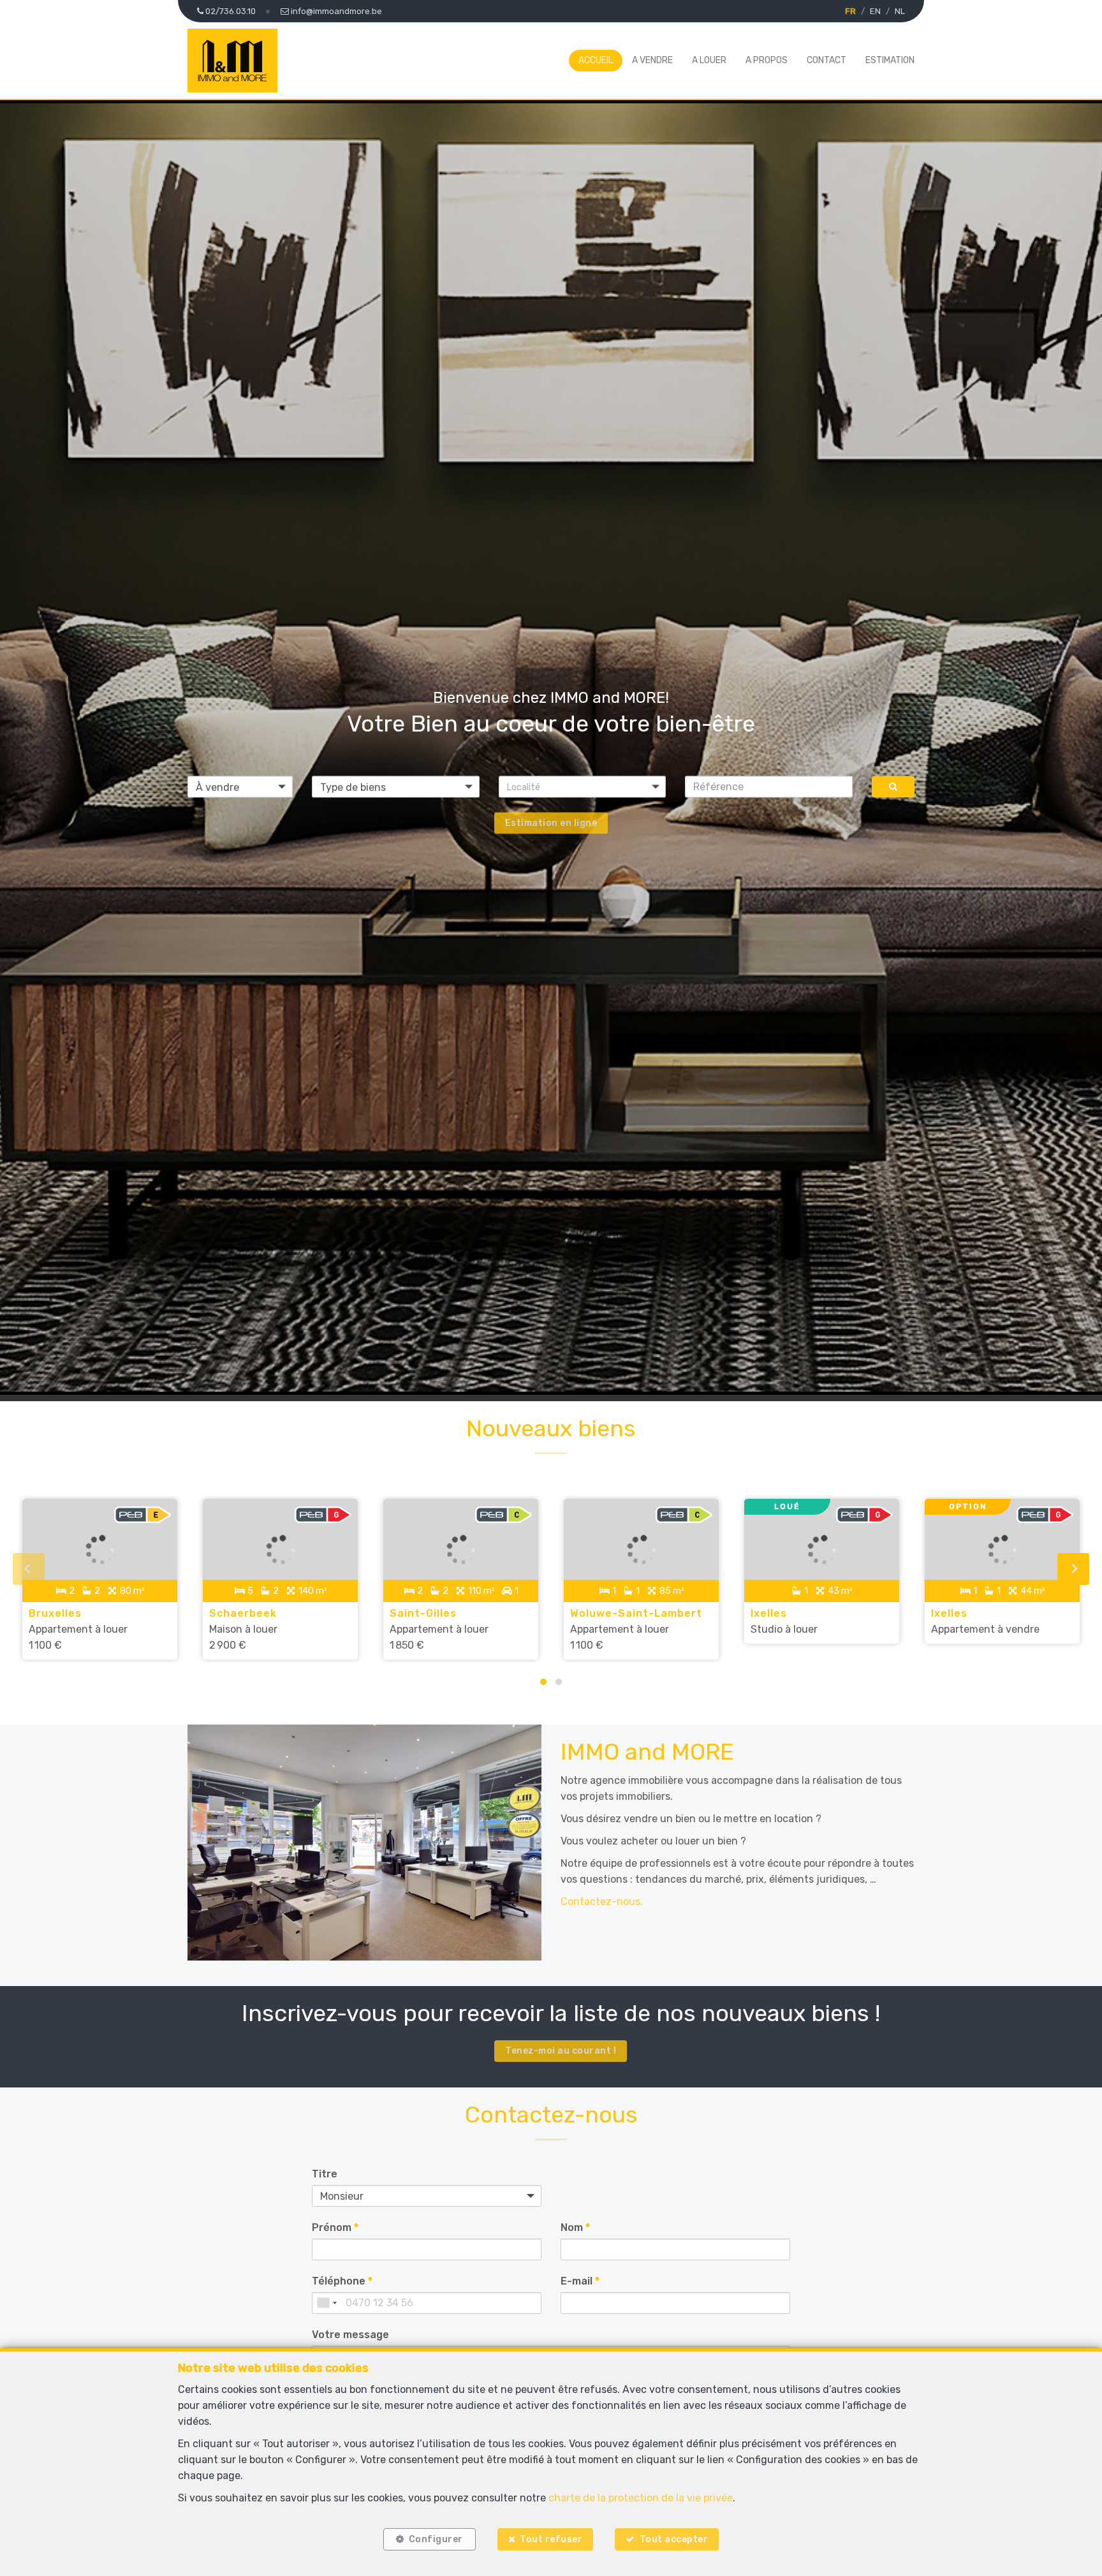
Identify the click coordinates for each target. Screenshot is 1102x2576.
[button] (583, 786)
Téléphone (342, 2281)
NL (900, 11)
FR (850, 11)
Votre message (350, 2335)
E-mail (580, 2281)
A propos (767, 60)
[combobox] (327, 2303)
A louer (709, 60)
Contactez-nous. (602, 1902)
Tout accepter (674, 2539)
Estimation (890, 60)
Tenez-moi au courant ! (561, 2051)
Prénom (335, 2227)
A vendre (652, 60)
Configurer (436, 2539)
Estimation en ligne (551, 822)
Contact (826, 60)
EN (875, 11)
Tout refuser (551, 2539)
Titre (325, 2174)
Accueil (596, 60)
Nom (575, 2227)
